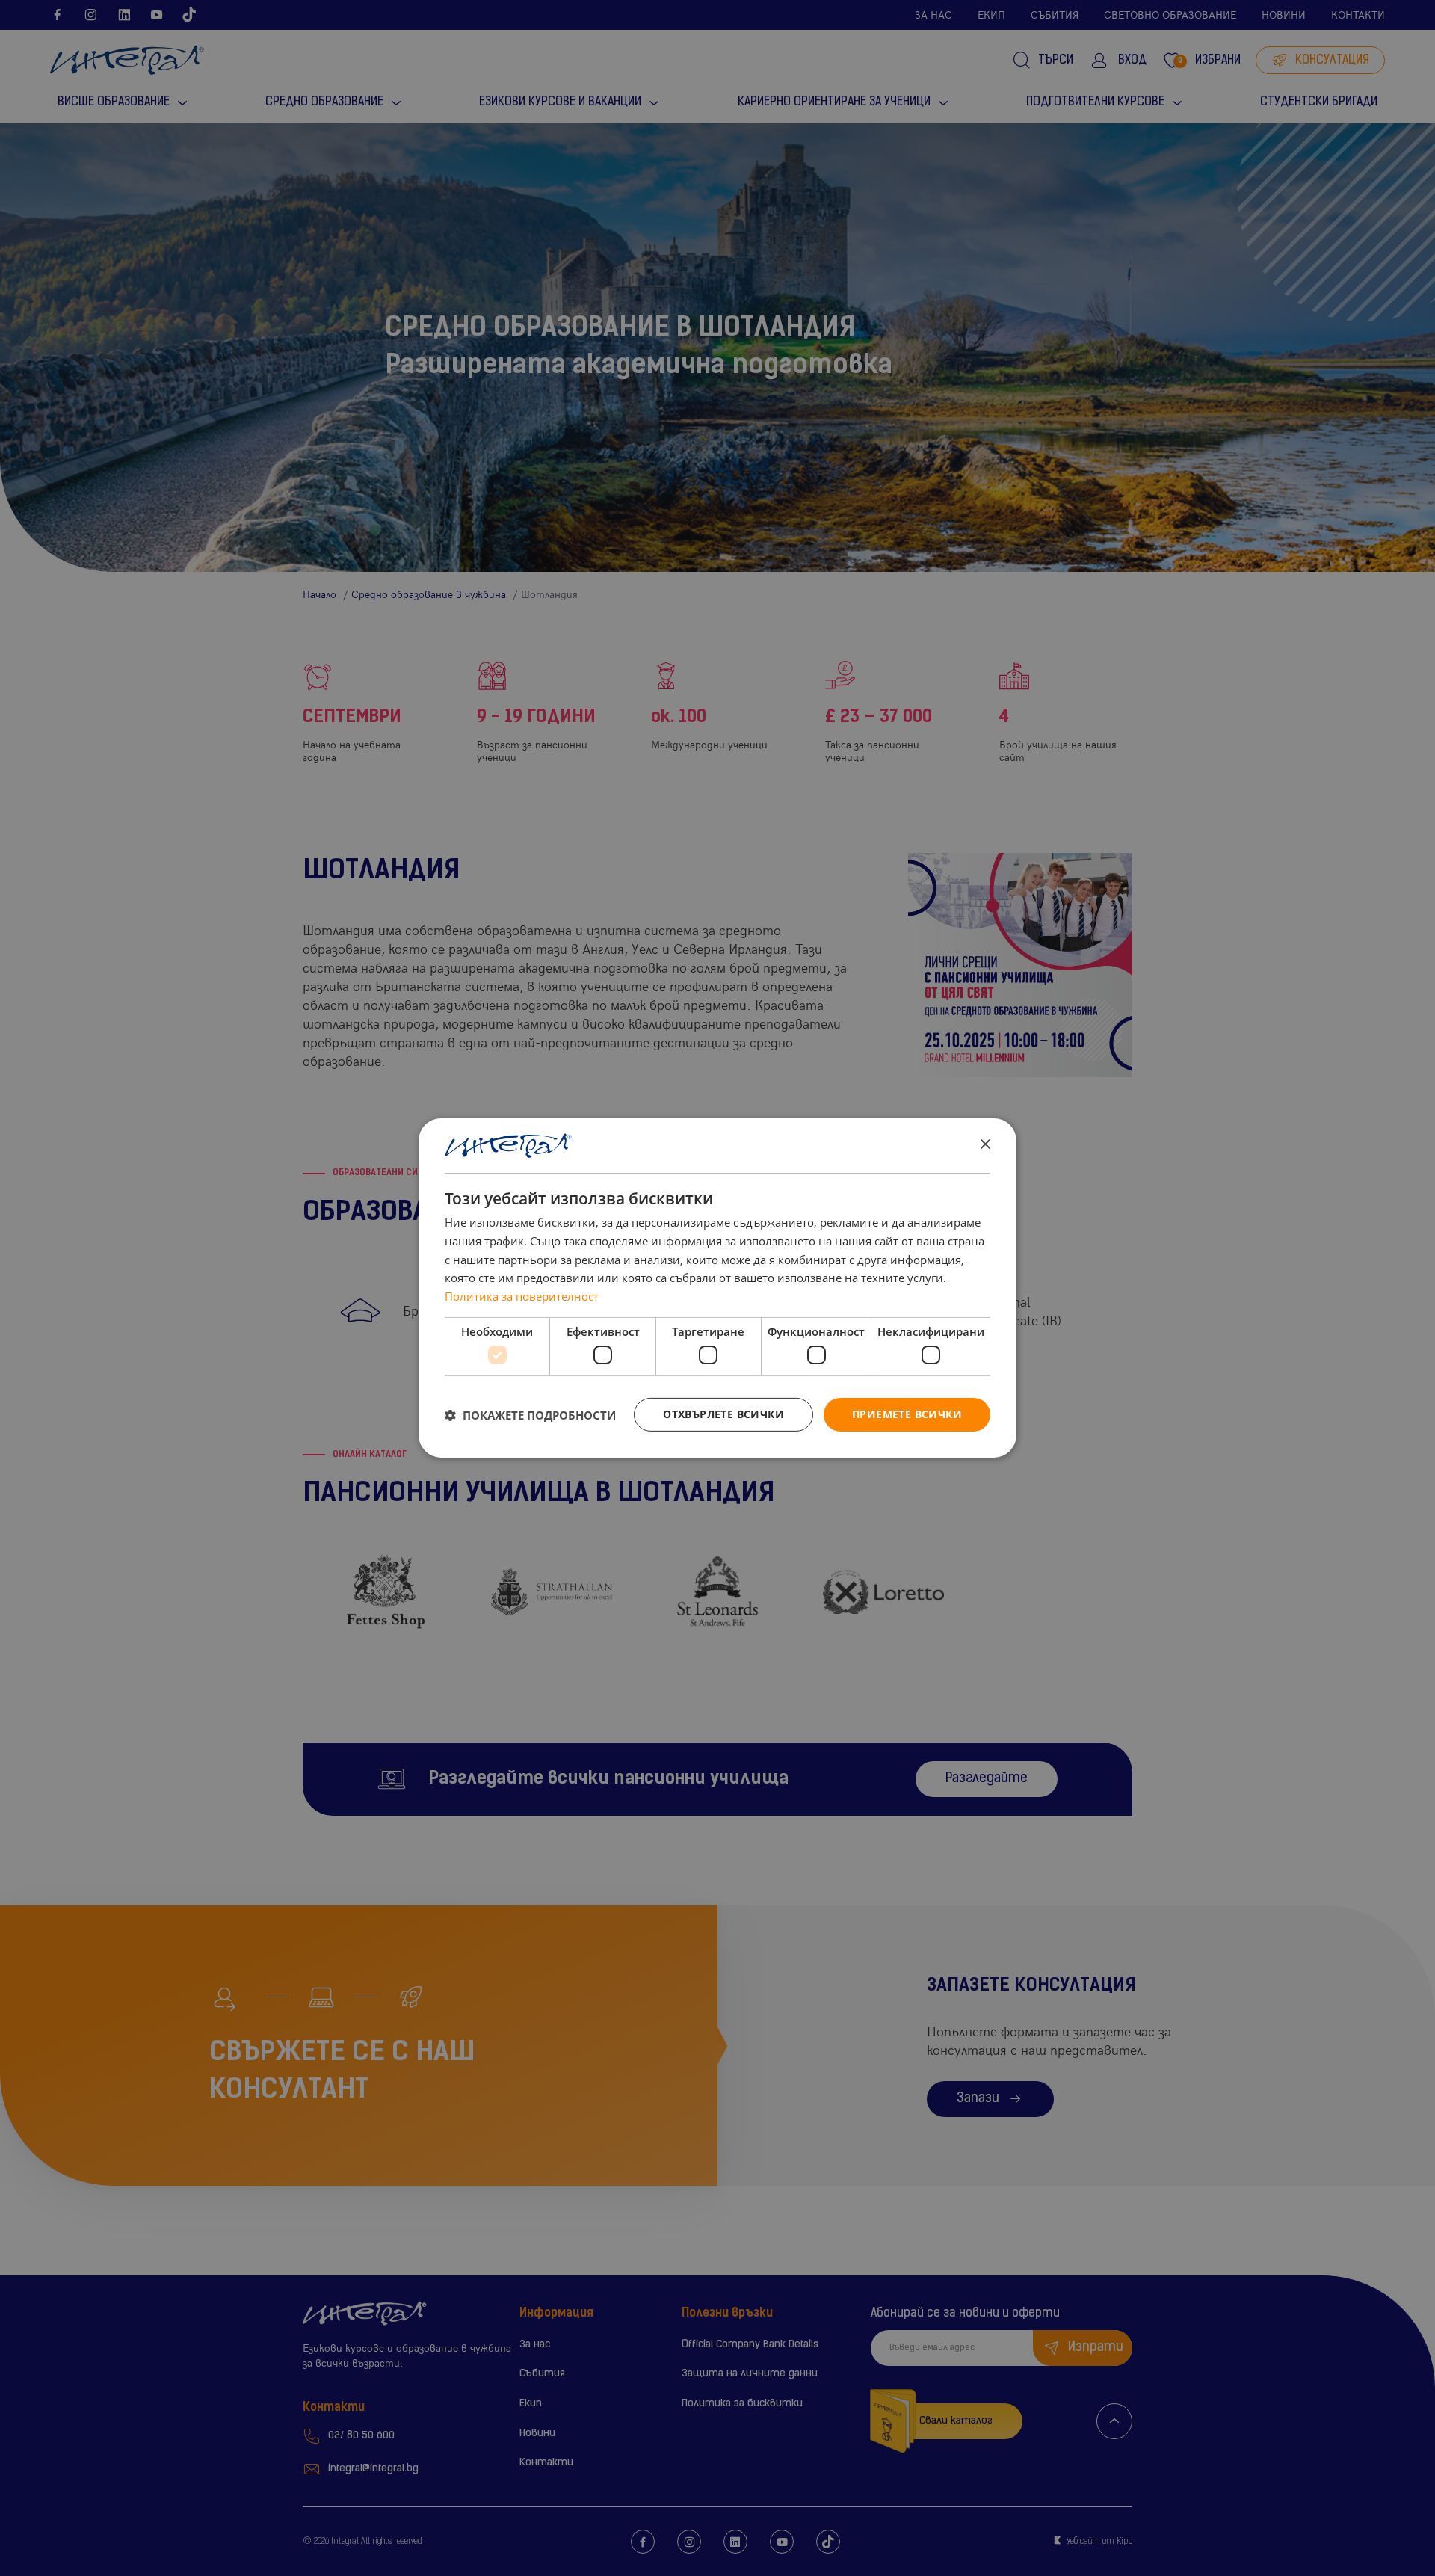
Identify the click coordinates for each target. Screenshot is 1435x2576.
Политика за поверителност (522, 1296)
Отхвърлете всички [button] (723, 1414)
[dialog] (717, 1288)
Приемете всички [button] (907, 1414)
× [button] (985, 1145)
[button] (530, 1415)
